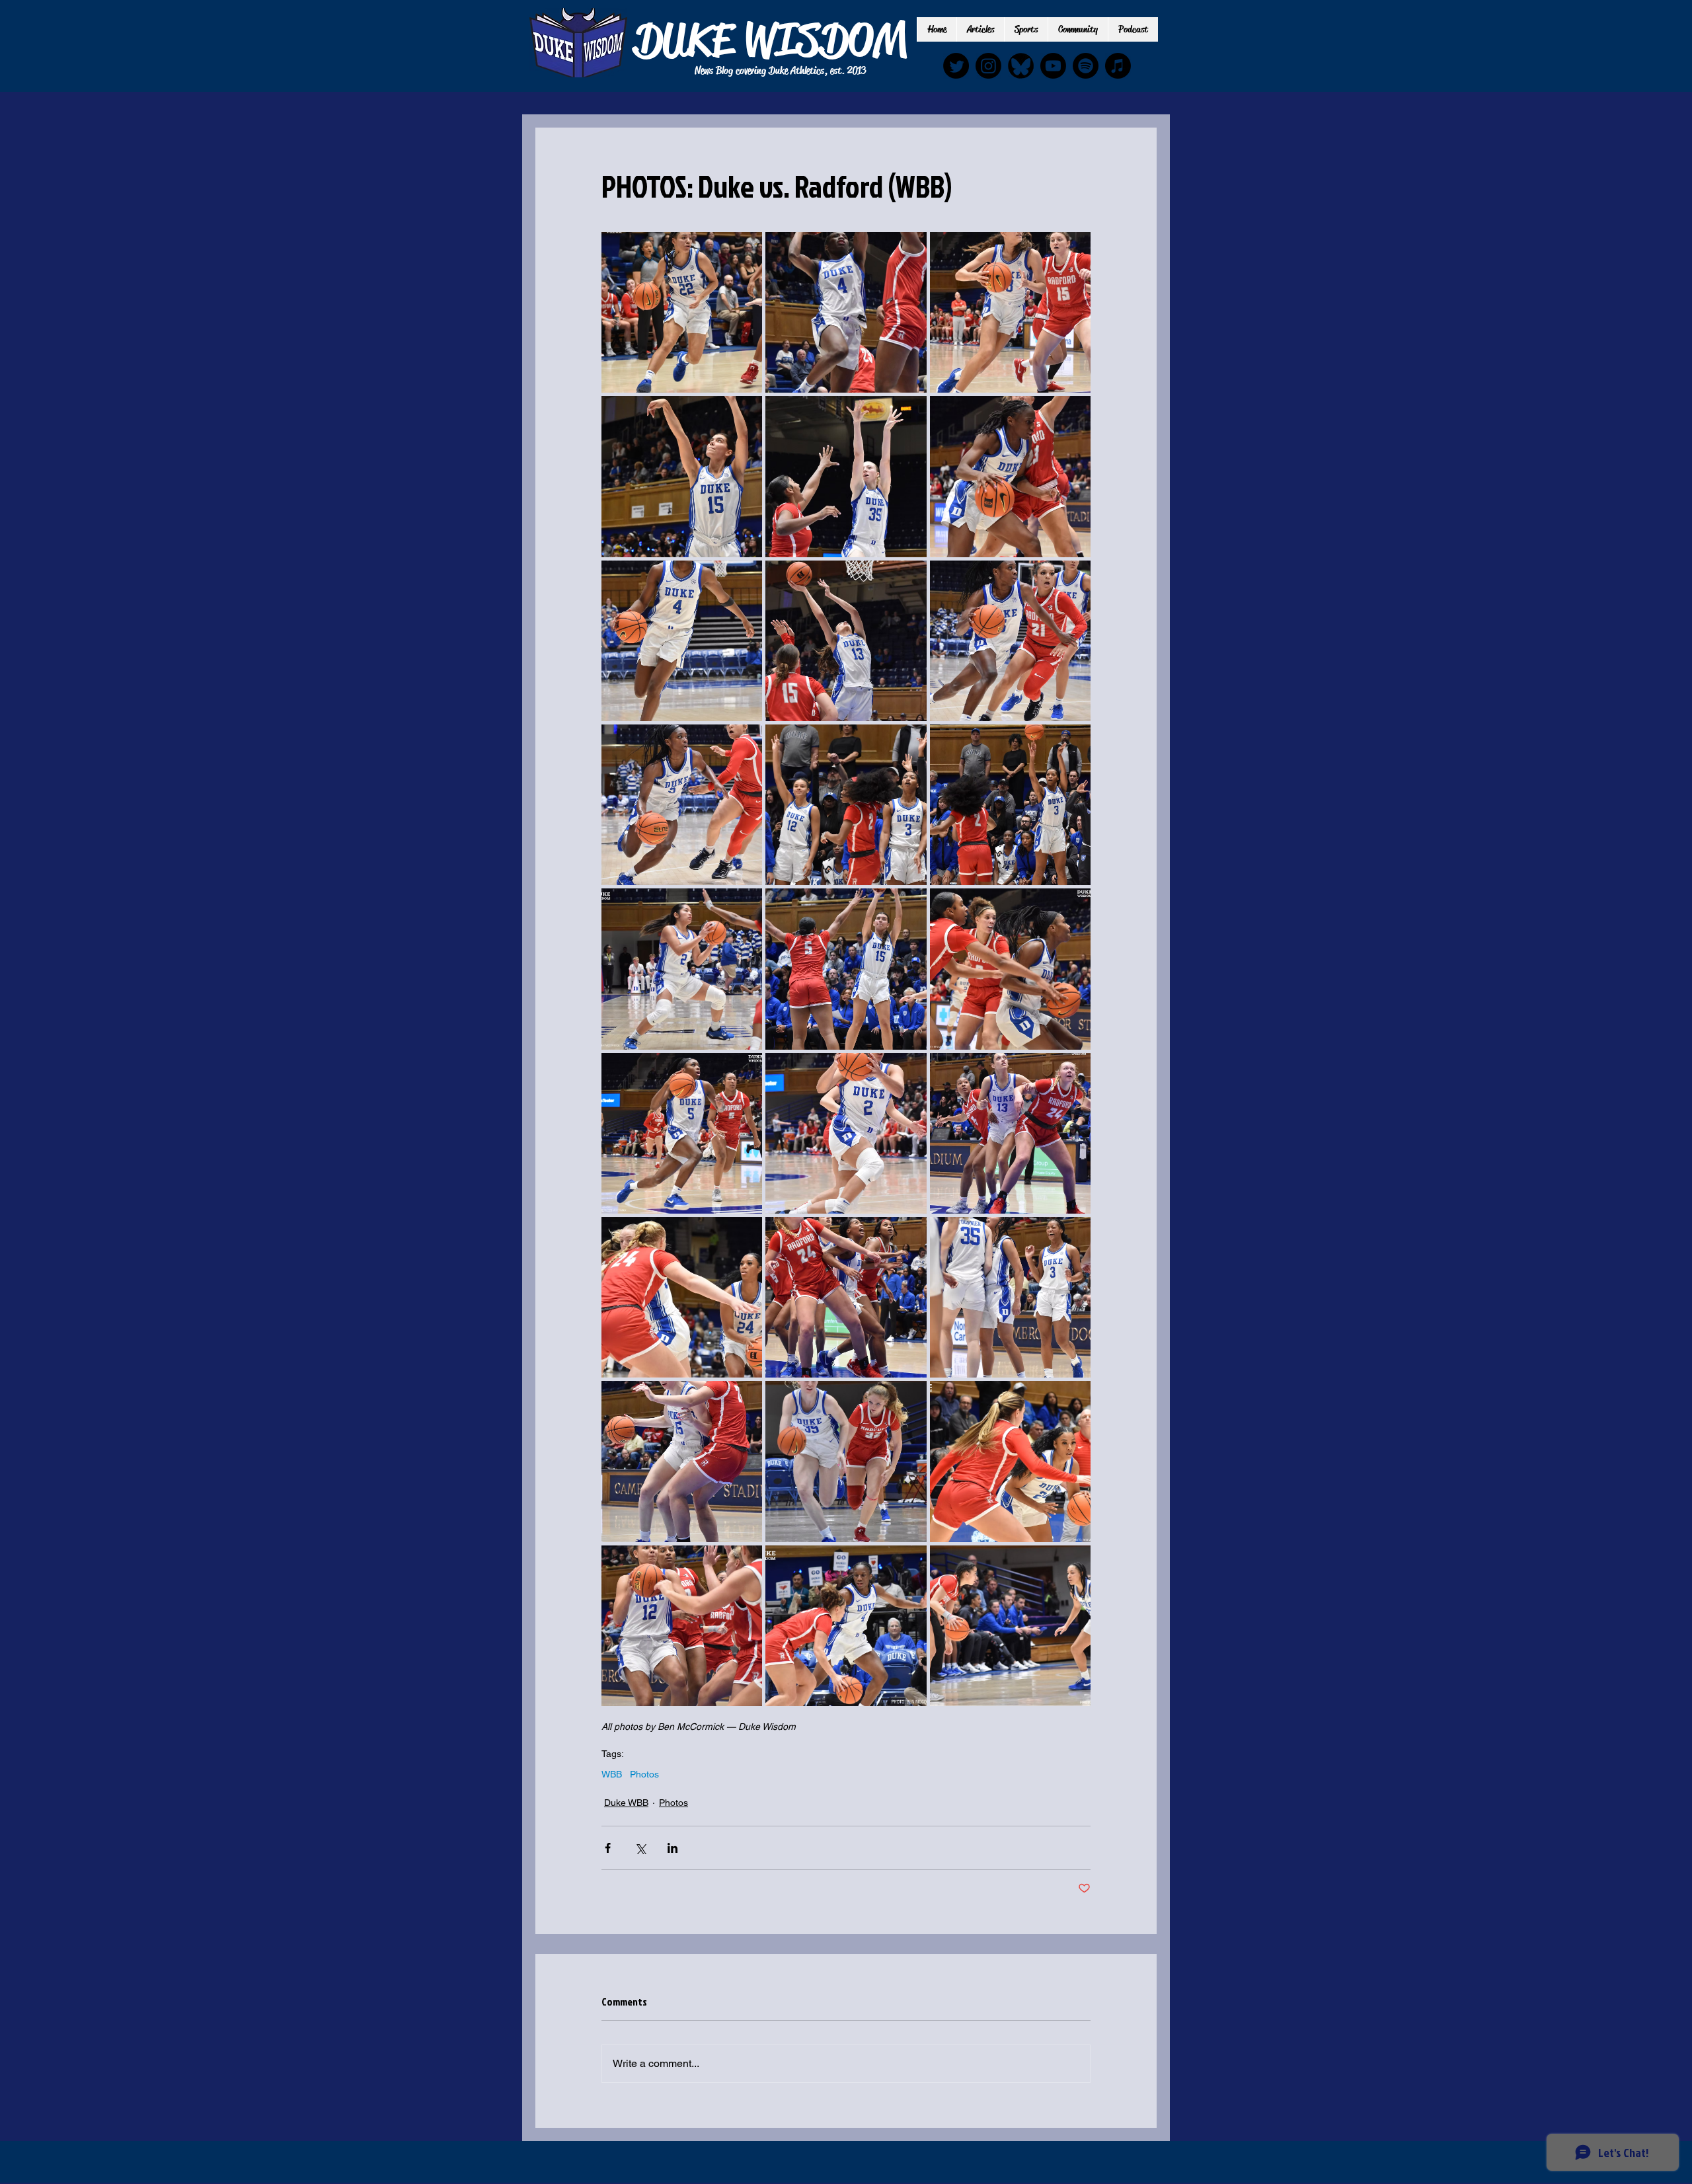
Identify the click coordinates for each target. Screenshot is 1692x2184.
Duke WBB (626, 1803)
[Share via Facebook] (608, 1848)
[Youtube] (1053, 66)
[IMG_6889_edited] (1021, 66)
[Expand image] (682, 312)
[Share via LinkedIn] (673, 1848)
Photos (644, 1774)
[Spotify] (1086, 66)
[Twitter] (956, 66)
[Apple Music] (1118, 66)
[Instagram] (988, 66)
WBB (612, 1774)
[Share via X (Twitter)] (640, 1848)
